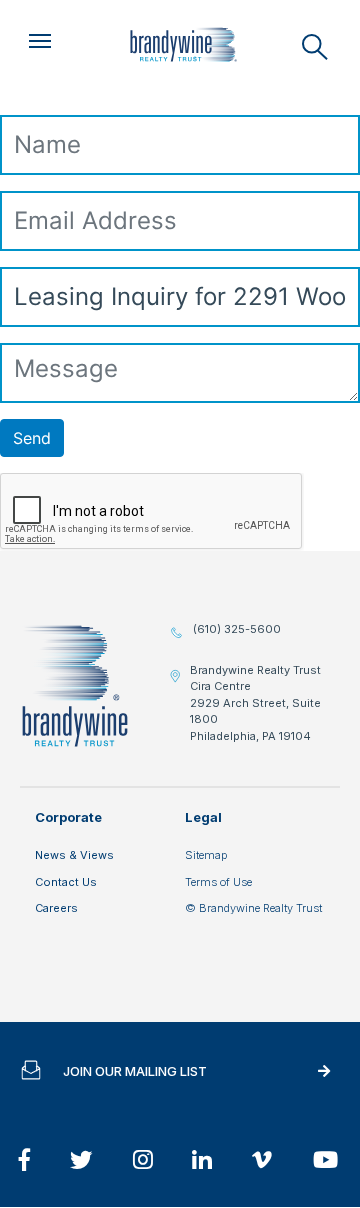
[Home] (183, 45)
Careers (56, 908)
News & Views (74, 855)
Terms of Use (218, 882)
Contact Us (66, 882)
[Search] (315, 47)
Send (32, 438)
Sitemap (206, 855)
